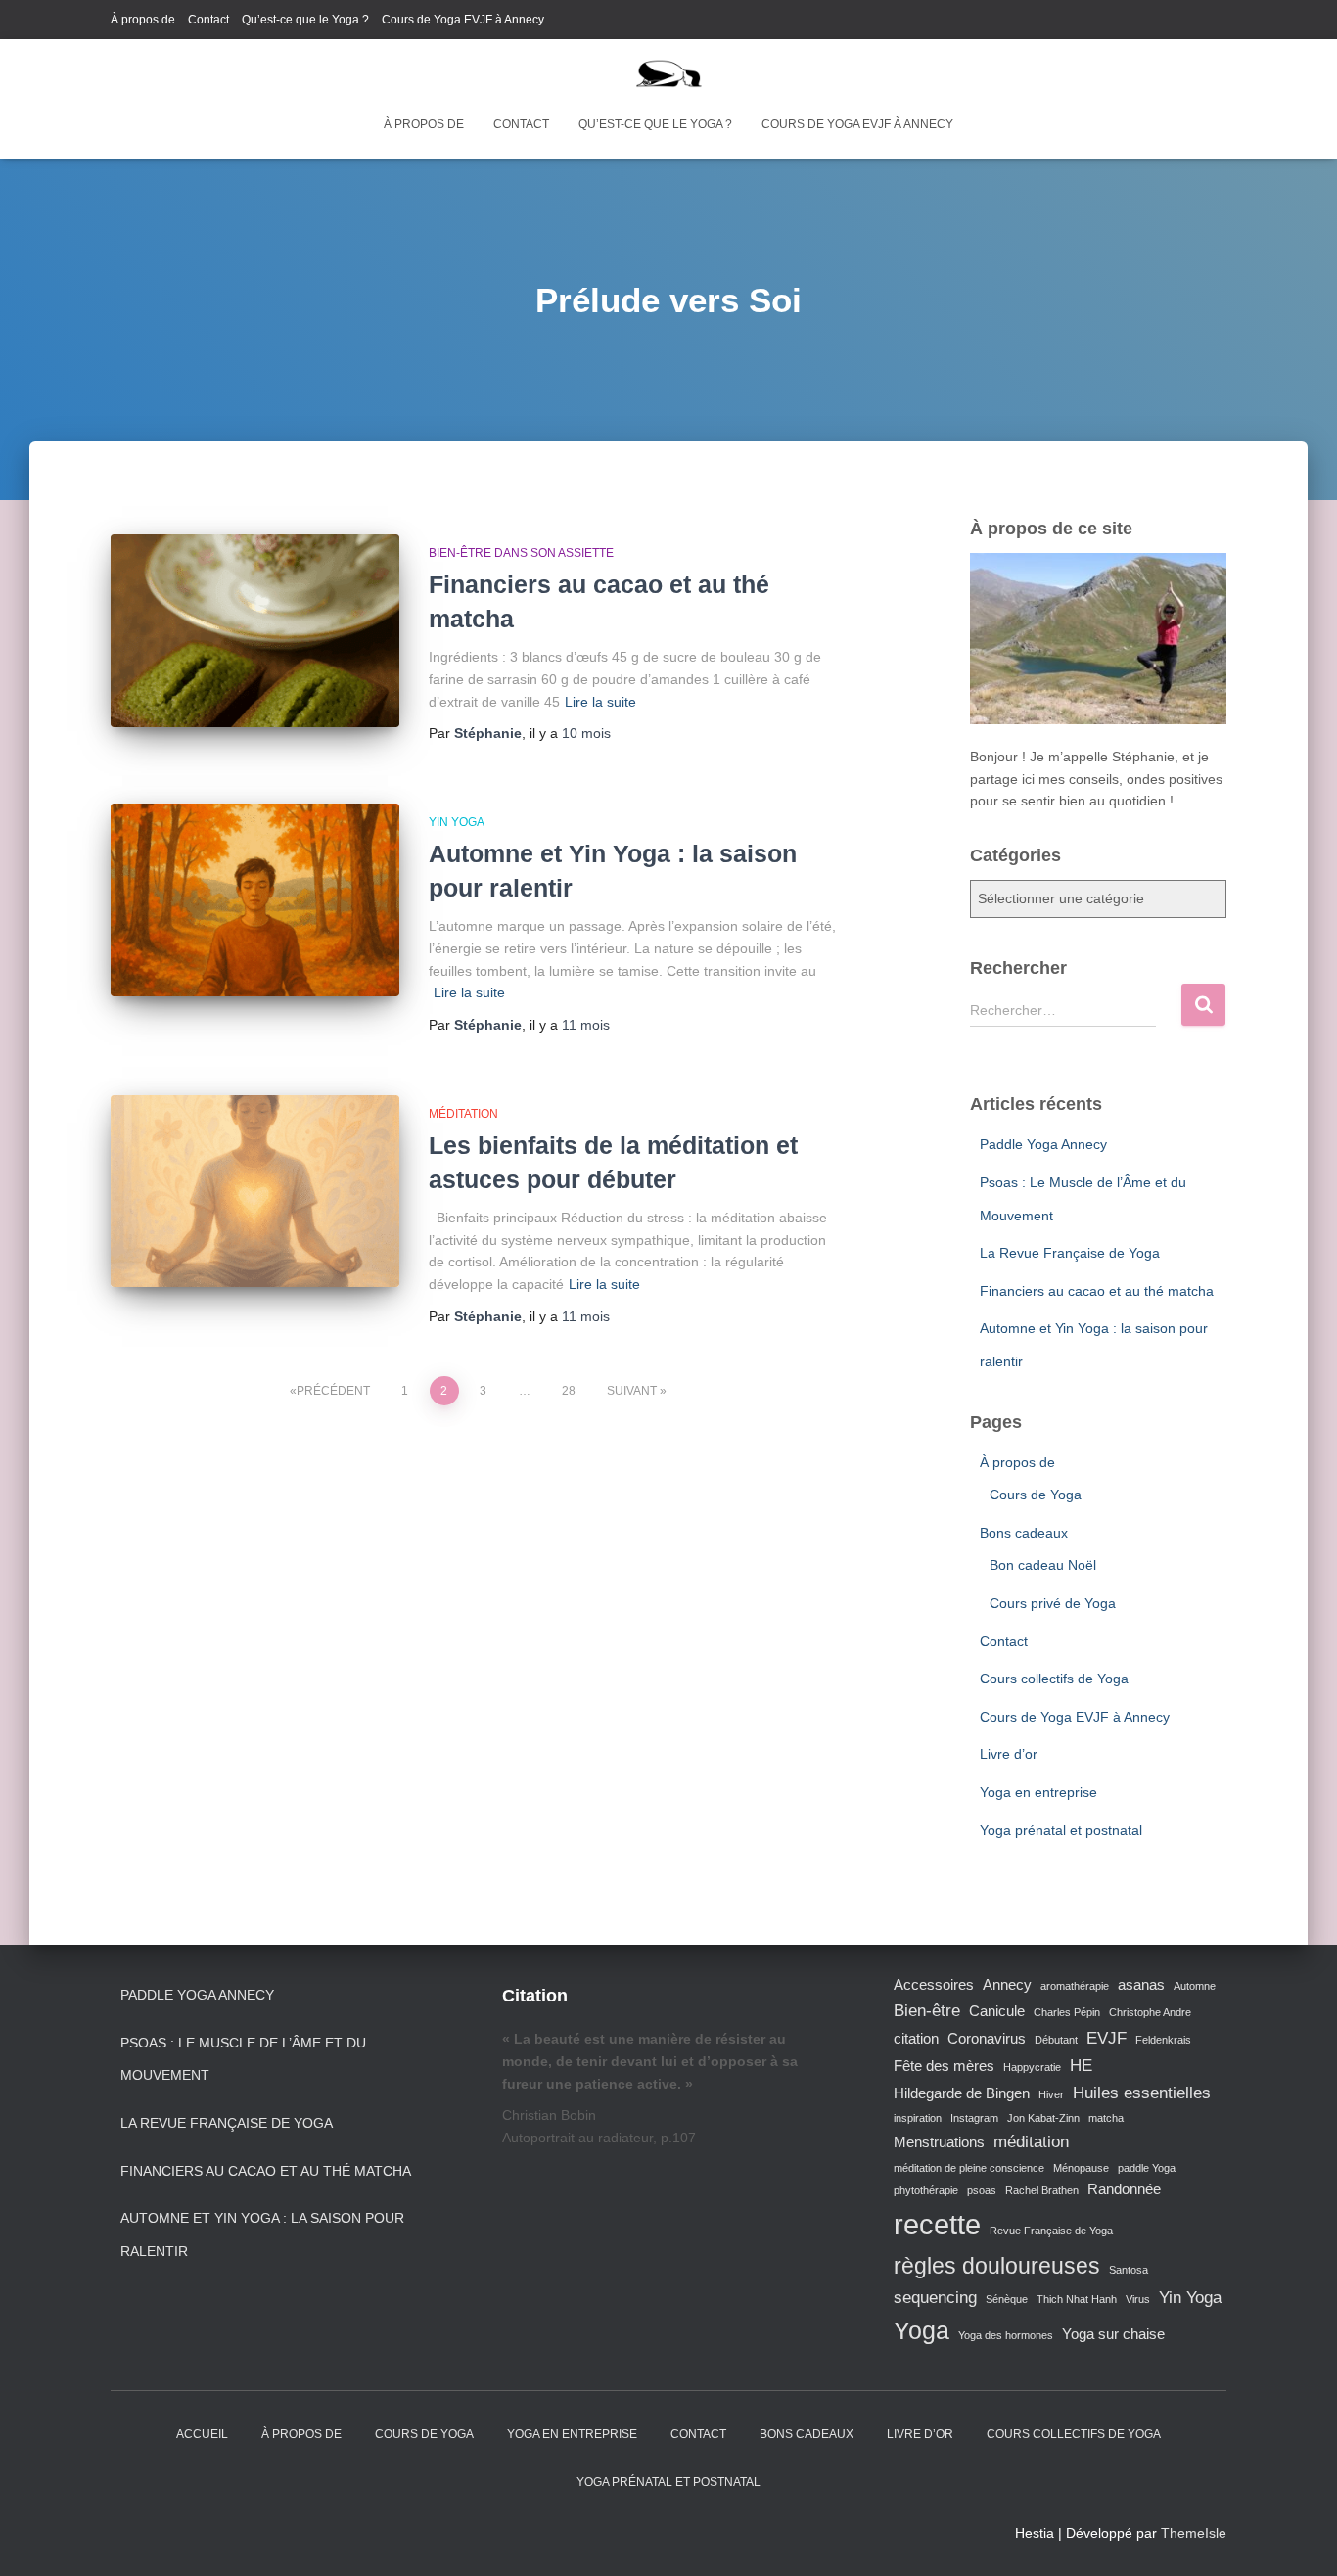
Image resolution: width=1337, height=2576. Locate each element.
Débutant (1056, 2040)
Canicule (997, 2011)
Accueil (202, 2434)
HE (1081, 2065)
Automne (1195, 1986)
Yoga (922, 2330)
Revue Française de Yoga (1051, 2231)
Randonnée (1124, 2189)
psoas (982, 2190)
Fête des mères (944, 2066)
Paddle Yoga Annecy (1043, 1144)
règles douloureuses (997, 2266)
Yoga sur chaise (1113, 2334)
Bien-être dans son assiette (521, 553)
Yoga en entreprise (1038, 1792)
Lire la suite (600, 702)
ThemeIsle (1194, 2533)
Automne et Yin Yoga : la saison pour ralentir (262, 2234)
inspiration (918, 2118)
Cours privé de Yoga (1053, 1603)
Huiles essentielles (1142, 2093)
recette (937, 2224)
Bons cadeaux (1024, 1533)
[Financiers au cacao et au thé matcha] (255, 631)
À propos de (143, 20)
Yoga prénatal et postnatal (1061, 1830)
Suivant (632, 1391)
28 (569, 1391)
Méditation (463, 1114)
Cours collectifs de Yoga (1054, 1679)
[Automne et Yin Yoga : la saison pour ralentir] (255, 900)
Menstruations (939, 2142)
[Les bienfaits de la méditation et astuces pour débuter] (255, 1192)
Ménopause (1081, 2168)
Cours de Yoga (1036, 1495)
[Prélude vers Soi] (669, 73)
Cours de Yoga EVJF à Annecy (463, 20)
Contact (208, 20)
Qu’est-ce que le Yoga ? (305, 20)
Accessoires (934, 1985)
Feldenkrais (1163, 2040)
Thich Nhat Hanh (1077, 2299)
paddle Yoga (1147, 2168)
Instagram (974, 2118)
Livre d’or (1009, 1754)
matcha (1106, 2118)
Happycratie (1032, 2067)
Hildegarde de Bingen (962, 2093)
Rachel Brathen (1042, 2190)
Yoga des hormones (1006, 2335)
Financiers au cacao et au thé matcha (1097, 1291)
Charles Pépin (1067, 2012)
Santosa (1129, 2270)
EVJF (1106, 2038)
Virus (1138, 2299)
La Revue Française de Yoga (1070, 1253)
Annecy (1007, 1985)
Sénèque (1007, 2299)
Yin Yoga (457, 822)
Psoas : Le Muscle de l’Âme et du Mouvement (243, 2059)
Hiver (1051, 2094)
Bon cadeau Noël (1043, 1565)
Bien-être (927, 2010)
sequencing (935, 2297)
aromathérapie (1075, 1986)
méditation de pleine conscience (969, 2168)
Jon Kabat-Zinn (1043, 2118)
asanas (1141, 1985)
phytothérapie (926, 2190)
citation (916, 2039)
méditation (1031, 2141)
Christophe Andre (1150, 2012)
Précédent (333, 1391)
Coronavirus (987, 2039)
